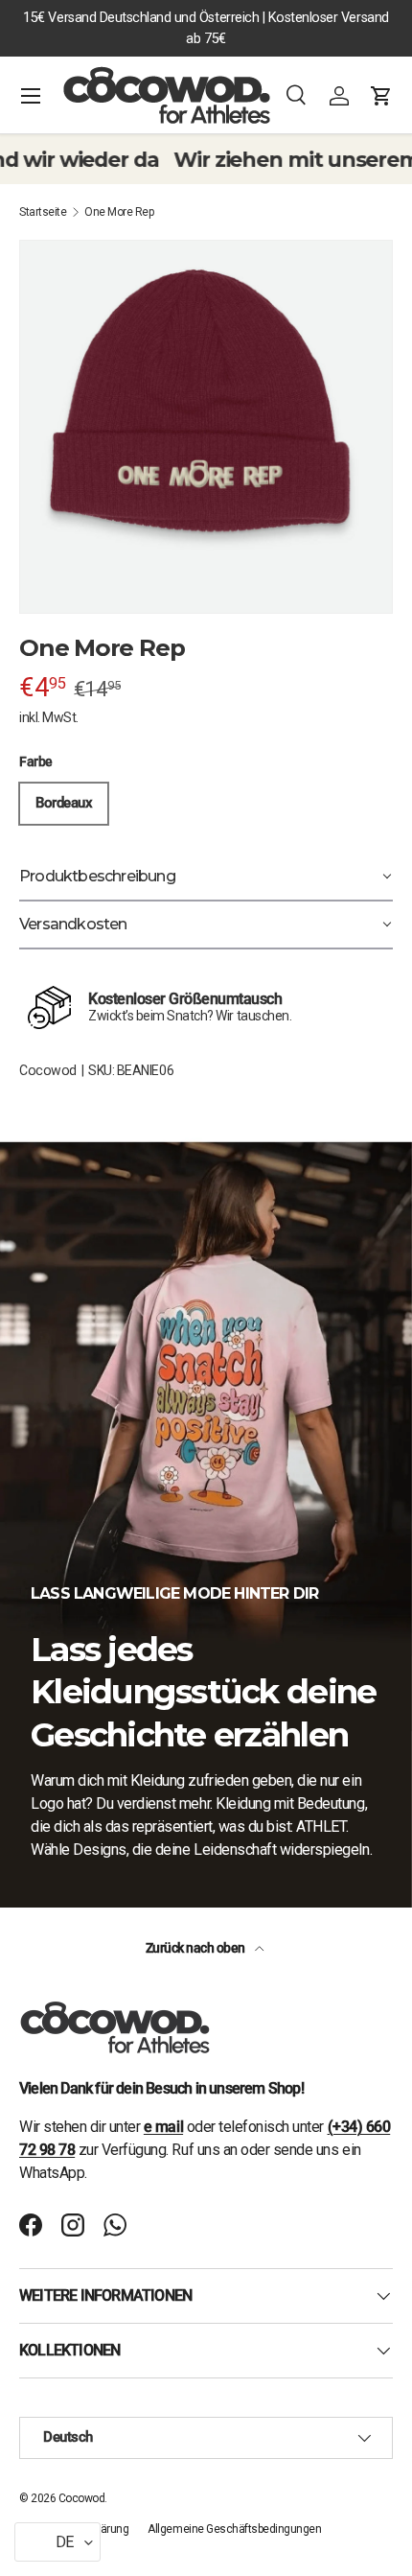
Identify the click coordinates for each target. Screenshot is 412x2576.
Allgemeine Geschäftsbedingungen (234, 2529)
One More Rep (119, 212)
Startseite (43, 212)
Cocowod (48, 1070)
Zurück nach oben (197, 1948)
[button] (381, 96)
